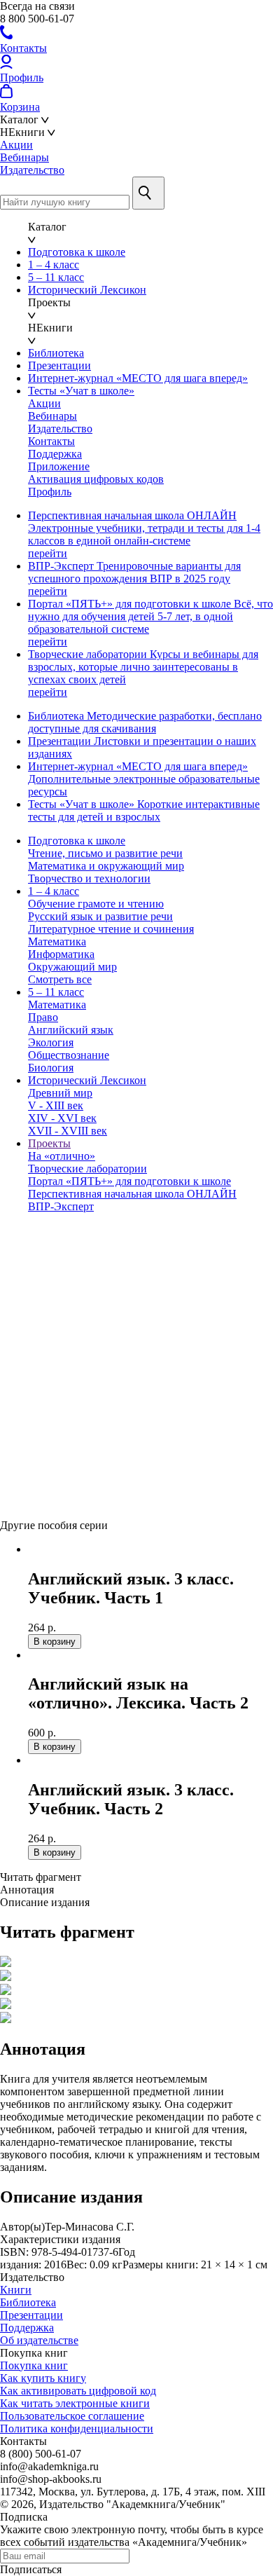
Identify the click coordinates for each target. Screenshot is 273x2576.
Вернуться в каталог (49, 1513)
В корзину (27, 1499)
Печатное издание (43, 1421)
